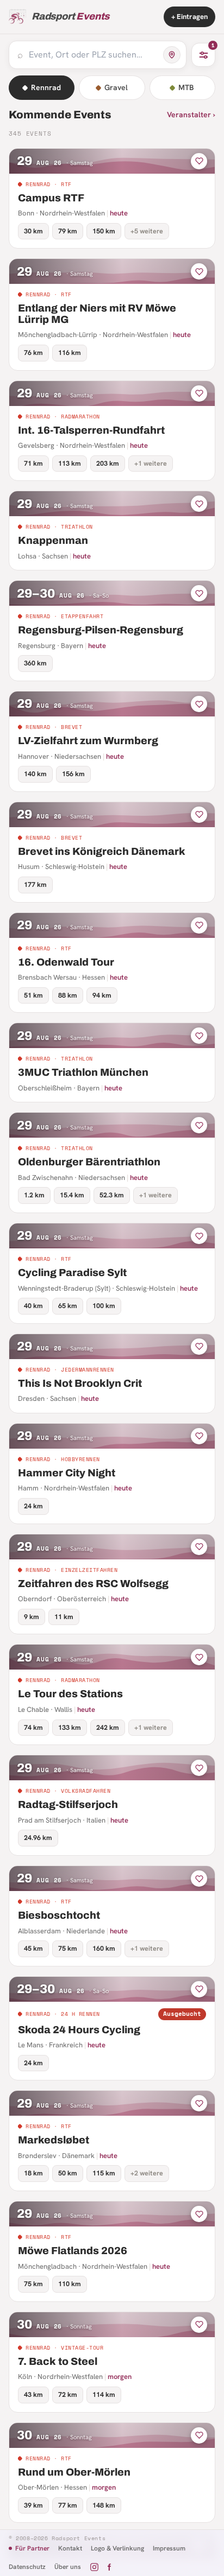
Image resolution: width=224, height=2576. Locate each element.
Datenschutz (27, 2567)
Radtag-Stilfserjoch (68, 1804)
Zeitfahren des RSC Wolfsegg (93, 1584)
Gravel (116, 87)
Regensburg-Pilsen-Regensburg (101, 630)
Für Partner (32, 2548)
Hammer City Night (67, 1473)
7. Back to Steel (58, 2361)
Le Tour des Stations (70, 1694)
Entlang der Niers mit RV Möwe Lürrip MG (97, 314)
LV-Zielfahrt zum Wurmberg (88, 741)
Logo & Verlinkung (117, 2548)
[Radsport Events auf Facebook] (109, 2567)
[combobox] (93, 55)
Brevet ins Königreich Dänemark (102, 851)
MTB (186, 87)
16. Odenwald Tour (66, 962)
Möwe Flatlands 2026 (73, 2251)
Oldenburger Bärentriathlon (89, 1162)
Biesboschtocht (59, 1915)
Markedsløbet (54, 2140)
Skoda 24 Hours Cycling (79, 2030)
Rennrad (46, 87)
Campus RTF (51, 198)
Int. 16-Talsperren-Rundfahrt (91, 430)
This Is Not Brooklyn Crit (80, 1383)
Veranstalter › (191, 115)
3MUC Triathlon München (83, 1072)
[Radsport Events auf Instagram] (94, 2567)
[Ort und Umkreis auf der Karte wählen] (172, 55)
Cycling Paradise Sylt (72, 1273)
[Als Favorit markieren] (199, 161)
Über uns (68, 2567)
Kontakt (70, 2548)
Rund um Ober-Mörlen (74, 2472)
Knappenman (53, 540)
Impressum (169, 2548)
